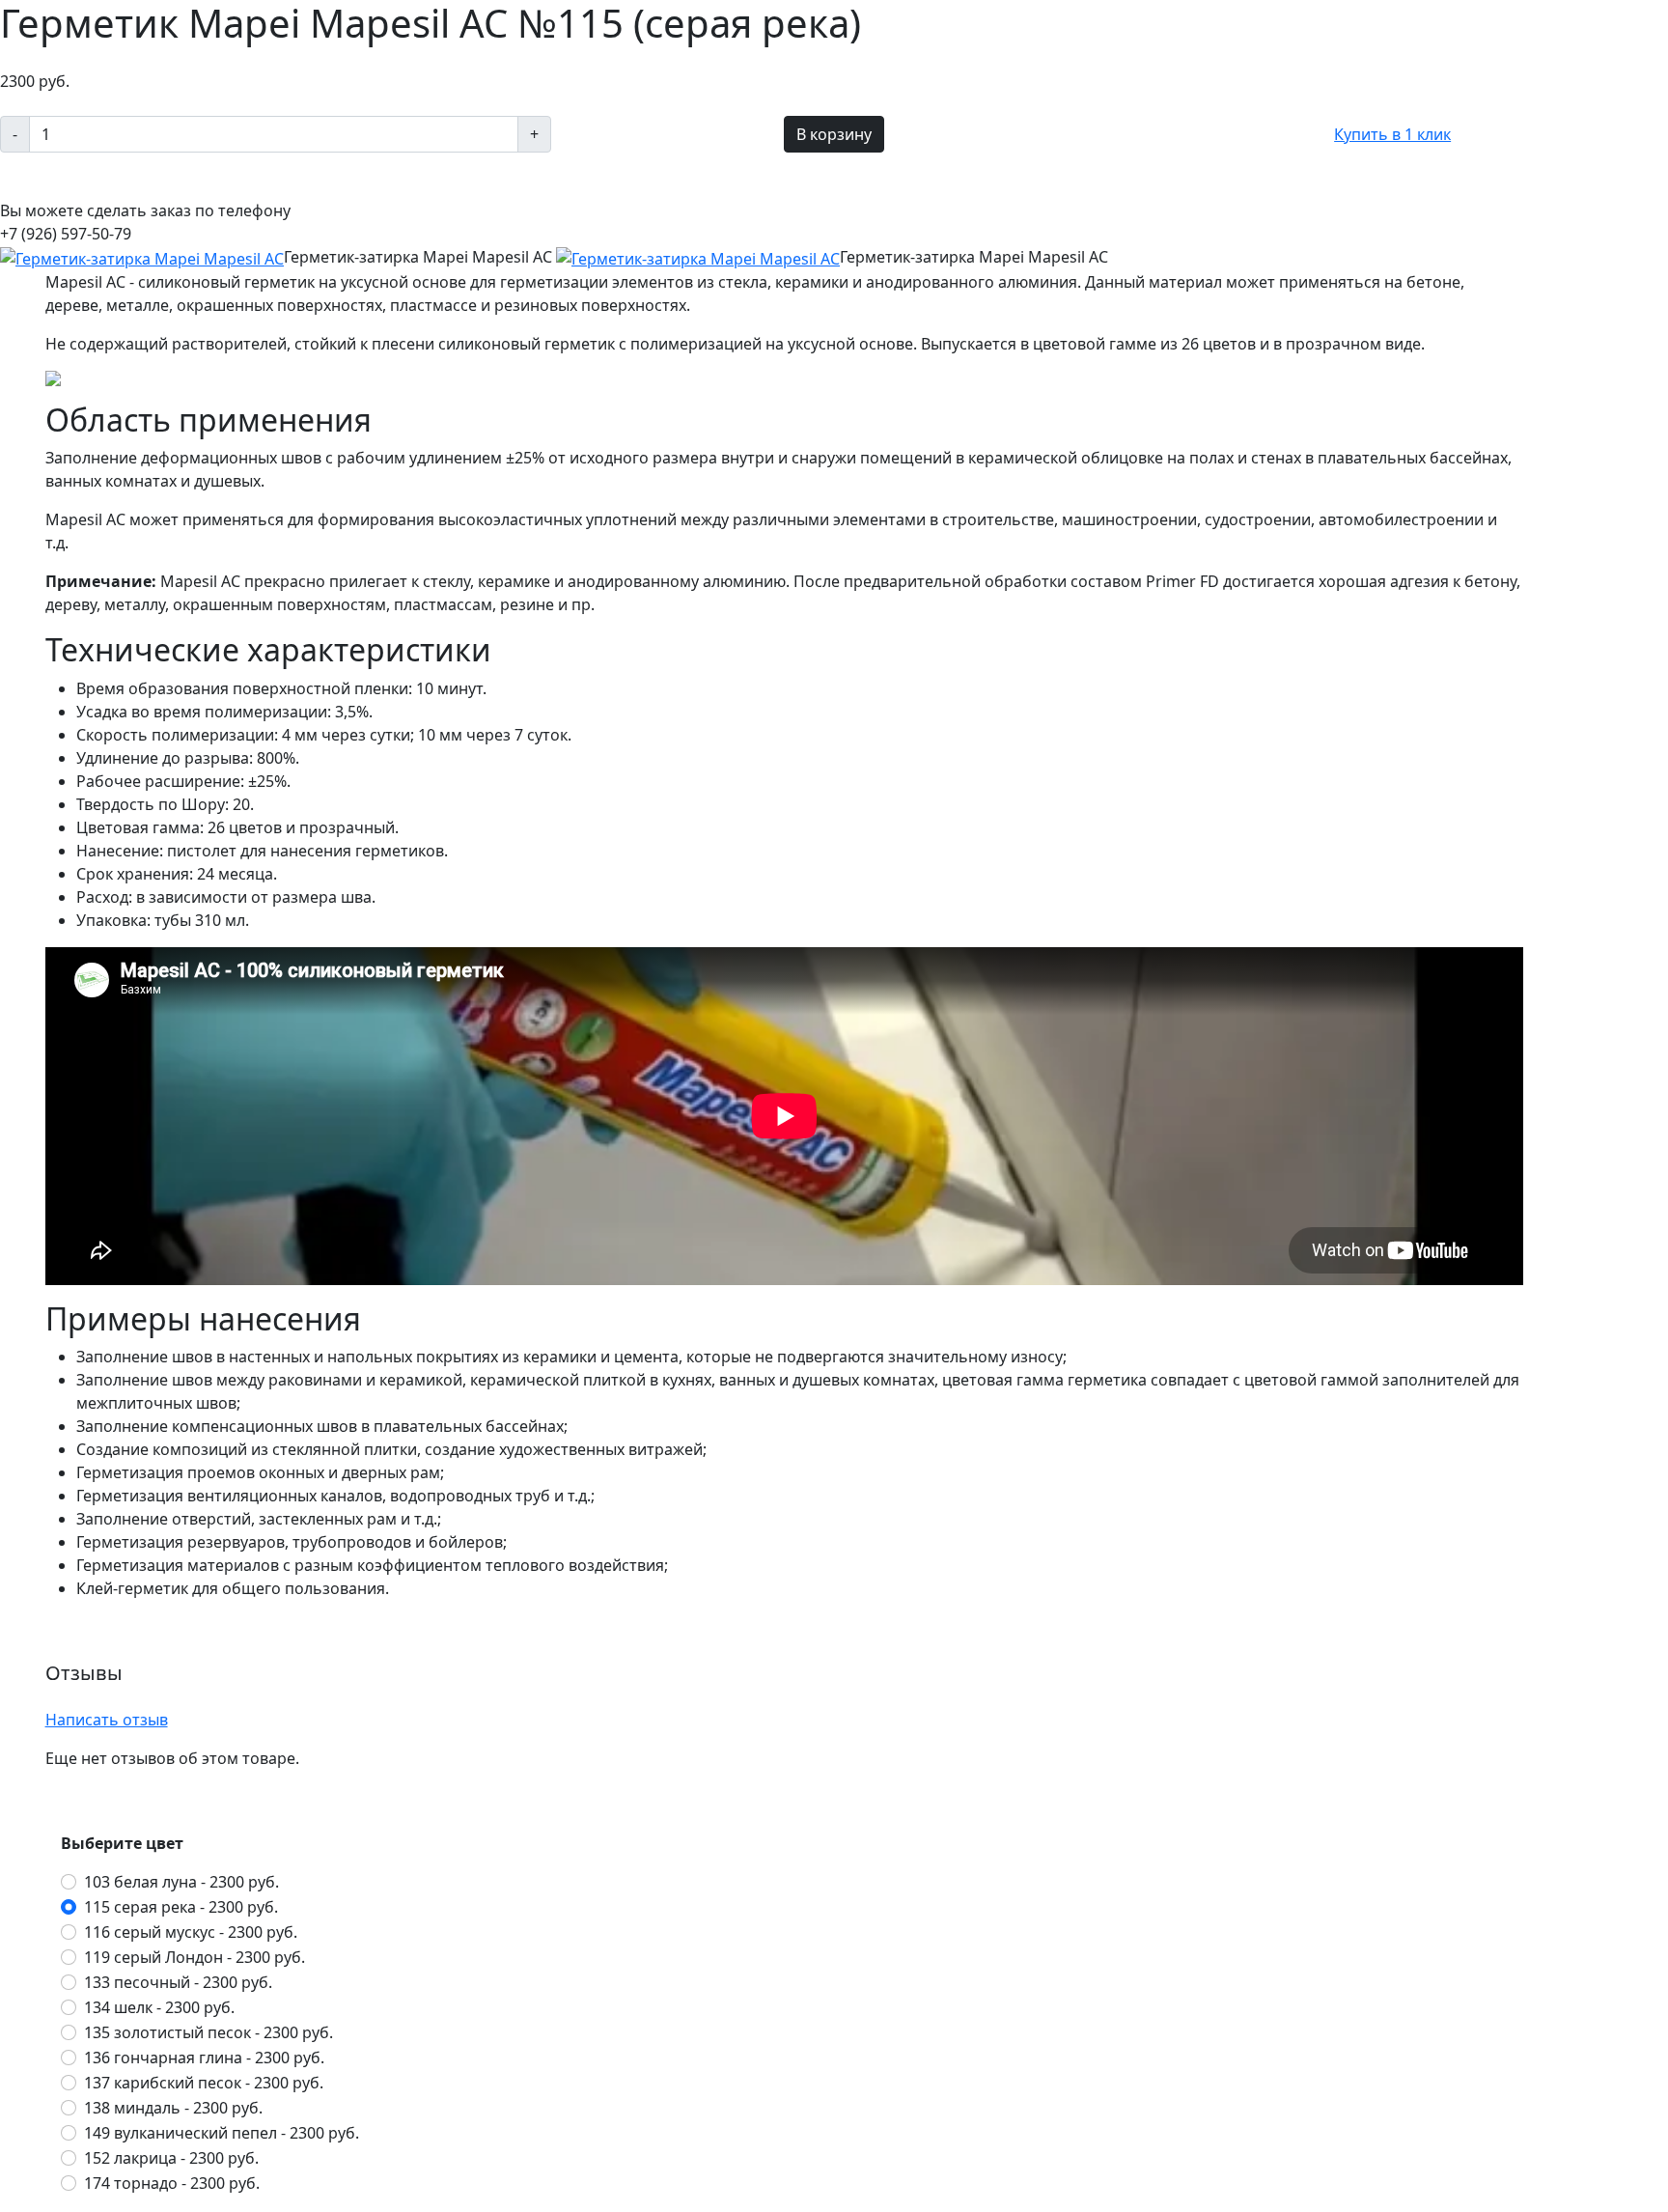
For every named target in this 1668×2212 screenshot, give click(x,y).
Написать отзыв (107, 1720)
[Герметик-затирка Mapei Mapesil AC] (142, 257)
